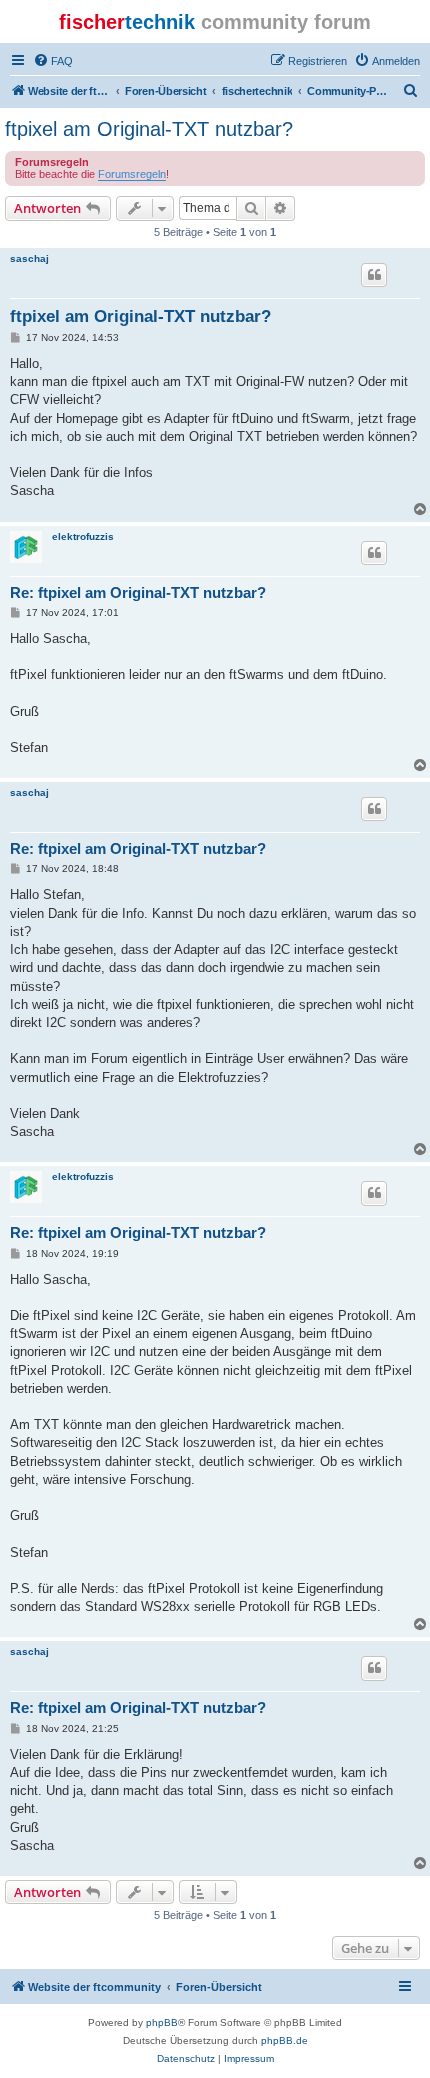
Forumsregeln (132, 174)
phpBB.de (284, 2040)
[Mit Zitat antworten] (374, 275)
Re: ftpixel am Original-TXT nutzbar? (138, 592)
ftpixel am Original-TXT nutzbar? (149, 129)
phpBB (162, 2022)
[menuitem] (53, 61)
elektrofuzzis (83, 536)
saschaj (29, 258)
